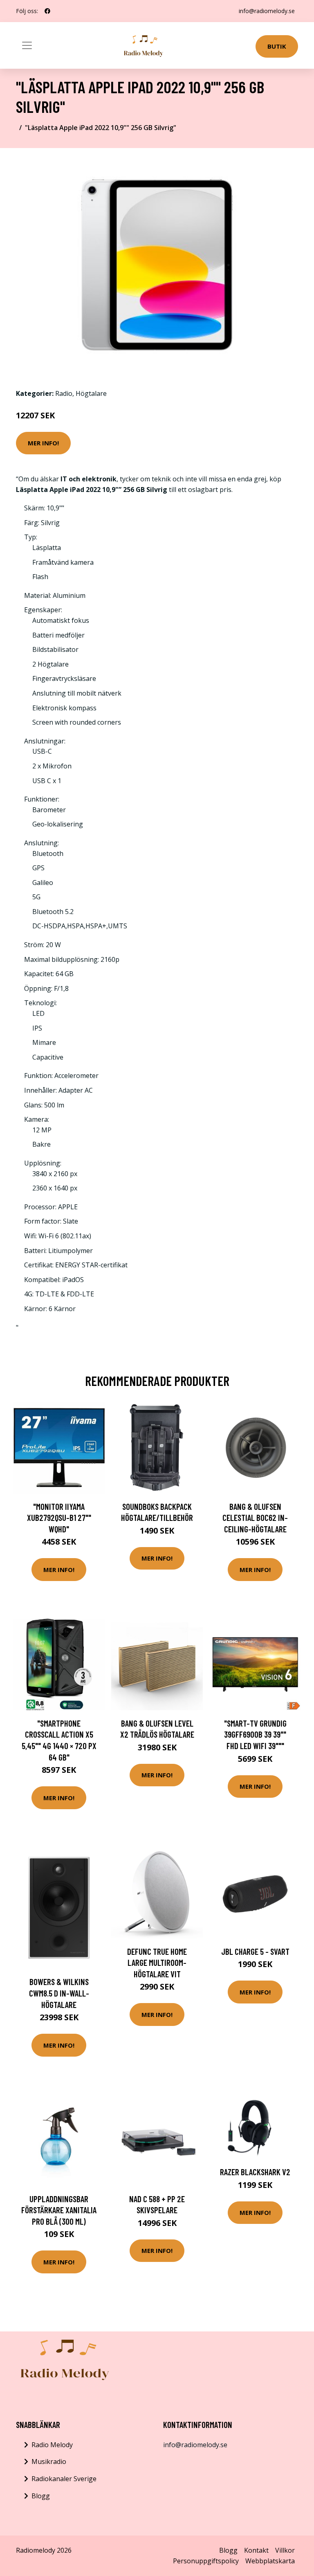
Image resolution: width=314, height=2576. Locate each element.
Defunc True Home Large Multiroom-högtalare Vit (157, 1963)
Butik (277, 46)
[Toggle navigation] (27, 45)
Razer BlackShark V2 (255, 2172)
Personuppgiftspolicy (206, 2561)
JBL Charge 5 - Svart (255, 1951)
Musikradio (49, 2461)
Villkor (285, 2550)
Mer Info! (43, 443)
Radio (64, 393)
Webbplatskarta (270, 2561)
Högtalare (91, 393)
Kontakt (256, 2550)
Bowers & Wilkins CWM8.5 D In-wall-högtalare (59, 1993)
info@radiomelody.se (267, 11)
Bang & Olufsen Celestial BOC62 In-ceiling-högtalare (255, 1518)
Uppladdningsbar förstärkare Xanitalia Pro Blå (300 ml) (59, 2210)
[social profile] (47, 11)
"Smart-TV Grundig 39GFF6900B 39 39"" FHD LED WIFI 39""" (255, 1734)
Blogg (41, 2496)
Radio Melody (52, 2445)
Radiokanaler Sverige (64, 2479)
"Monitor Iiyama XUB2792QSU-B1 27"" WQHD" (59, 1518)
